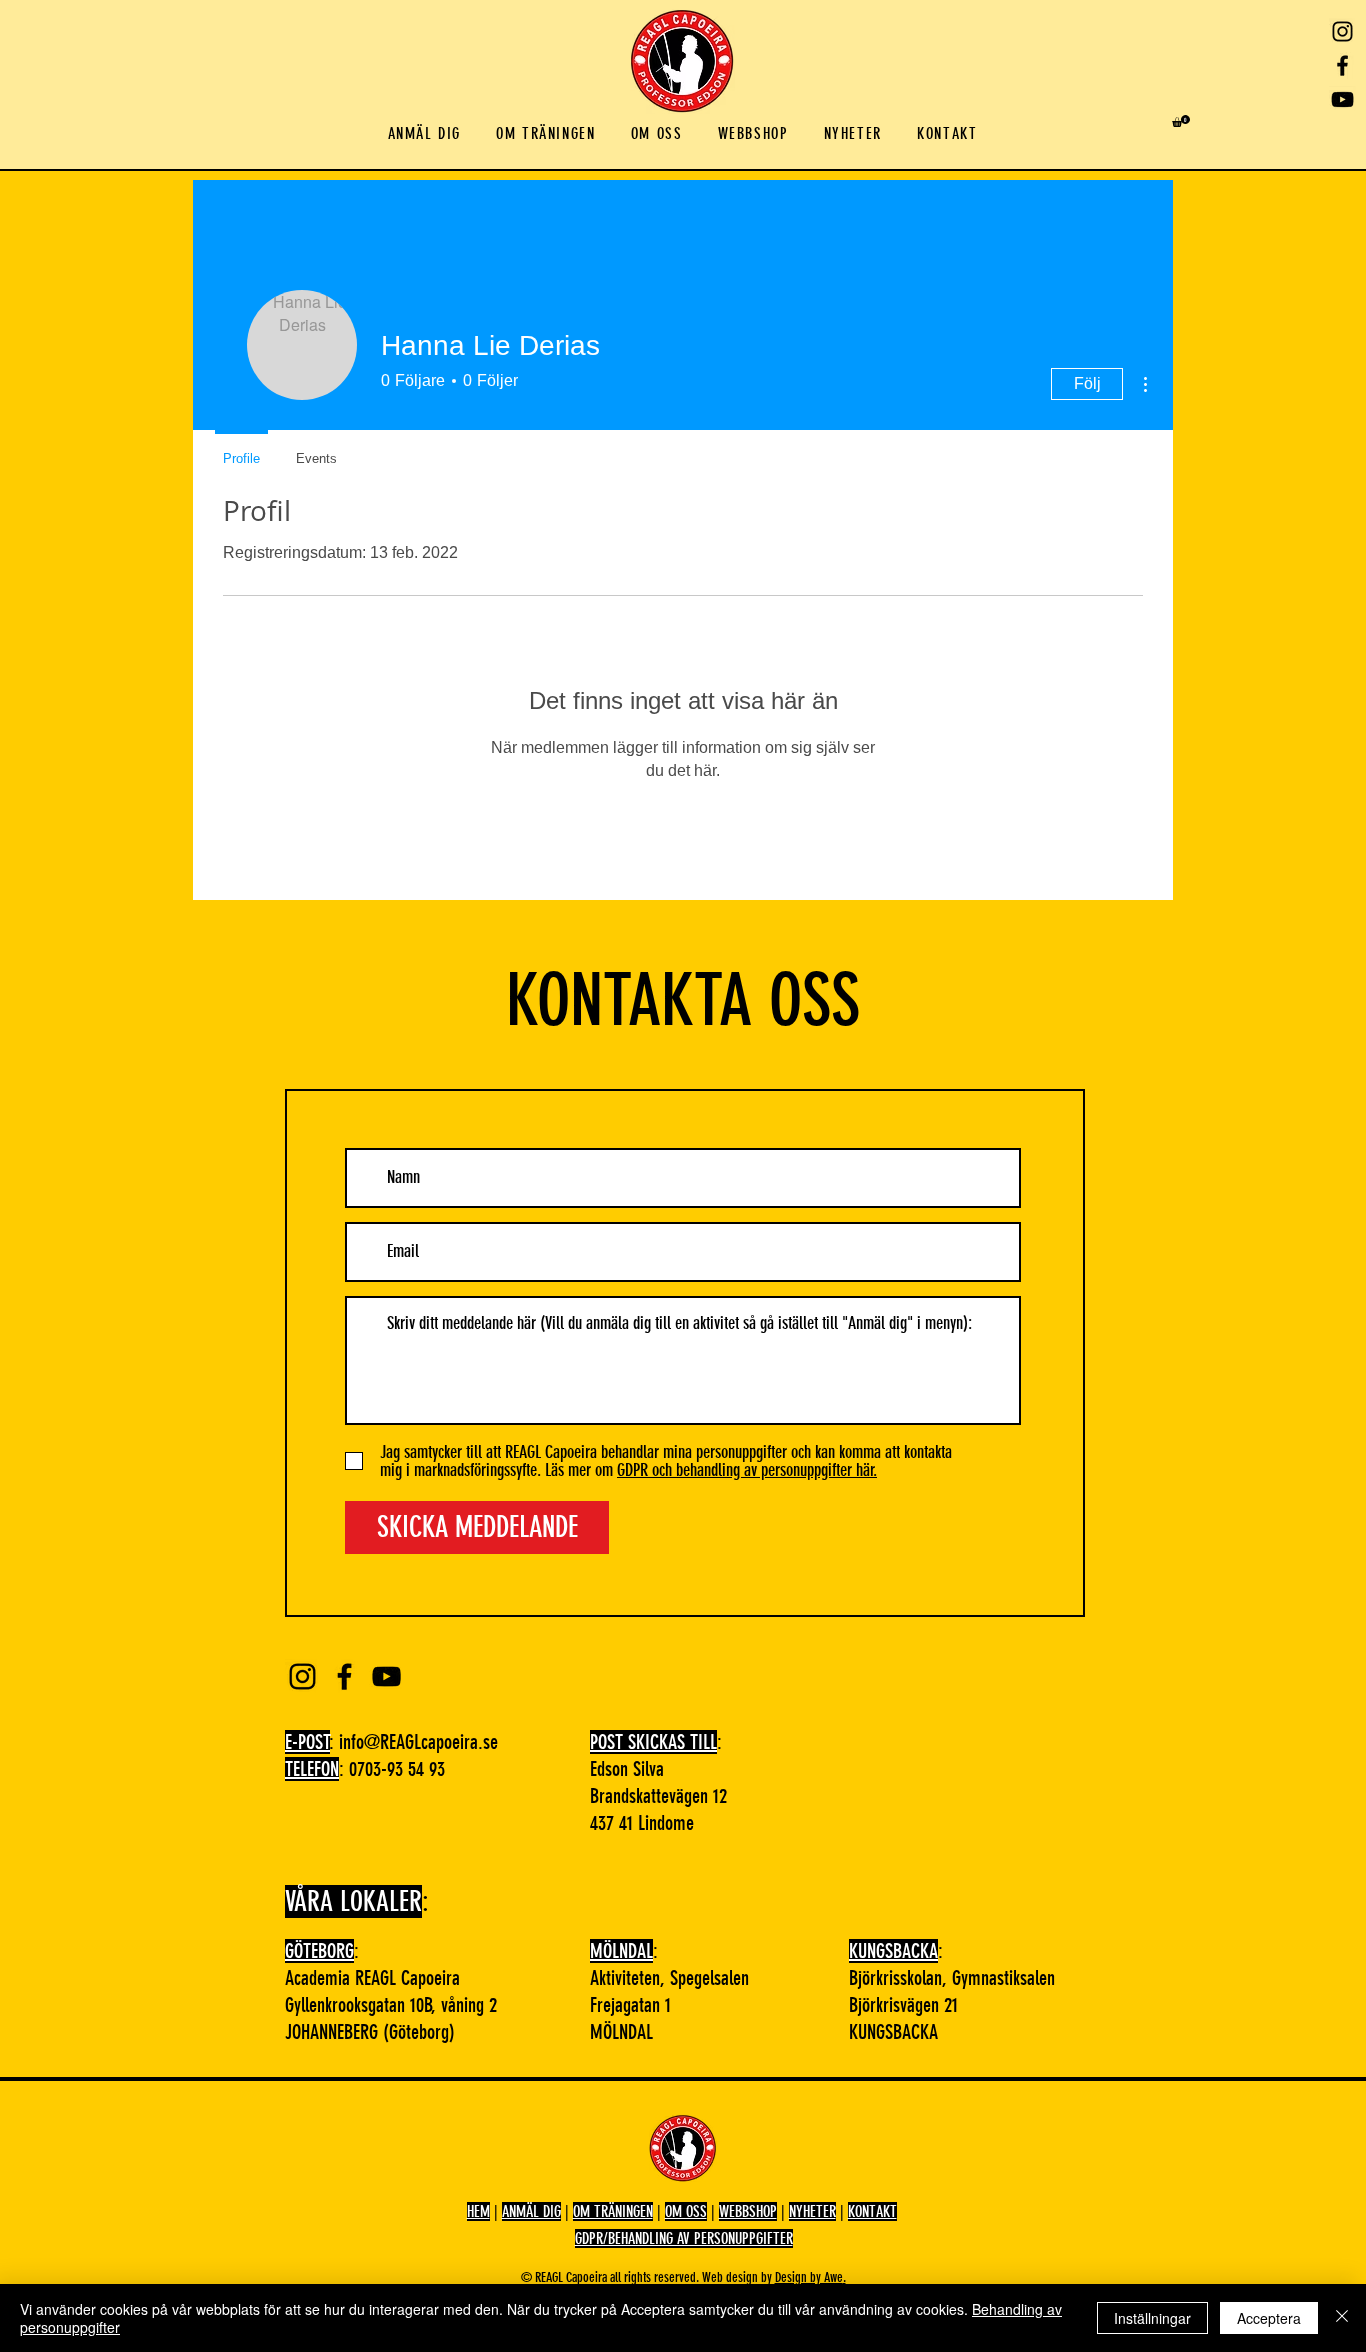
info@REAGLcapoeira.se (418, 1742)
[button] (424, 134)
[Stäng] (1342, 2318)
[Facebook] (1342, 65)
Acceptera (1269, 2318)
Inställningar (1152, 2318)
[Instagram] (1342, 31)
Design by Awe (809, 2277)
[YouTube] (1342, 99)
